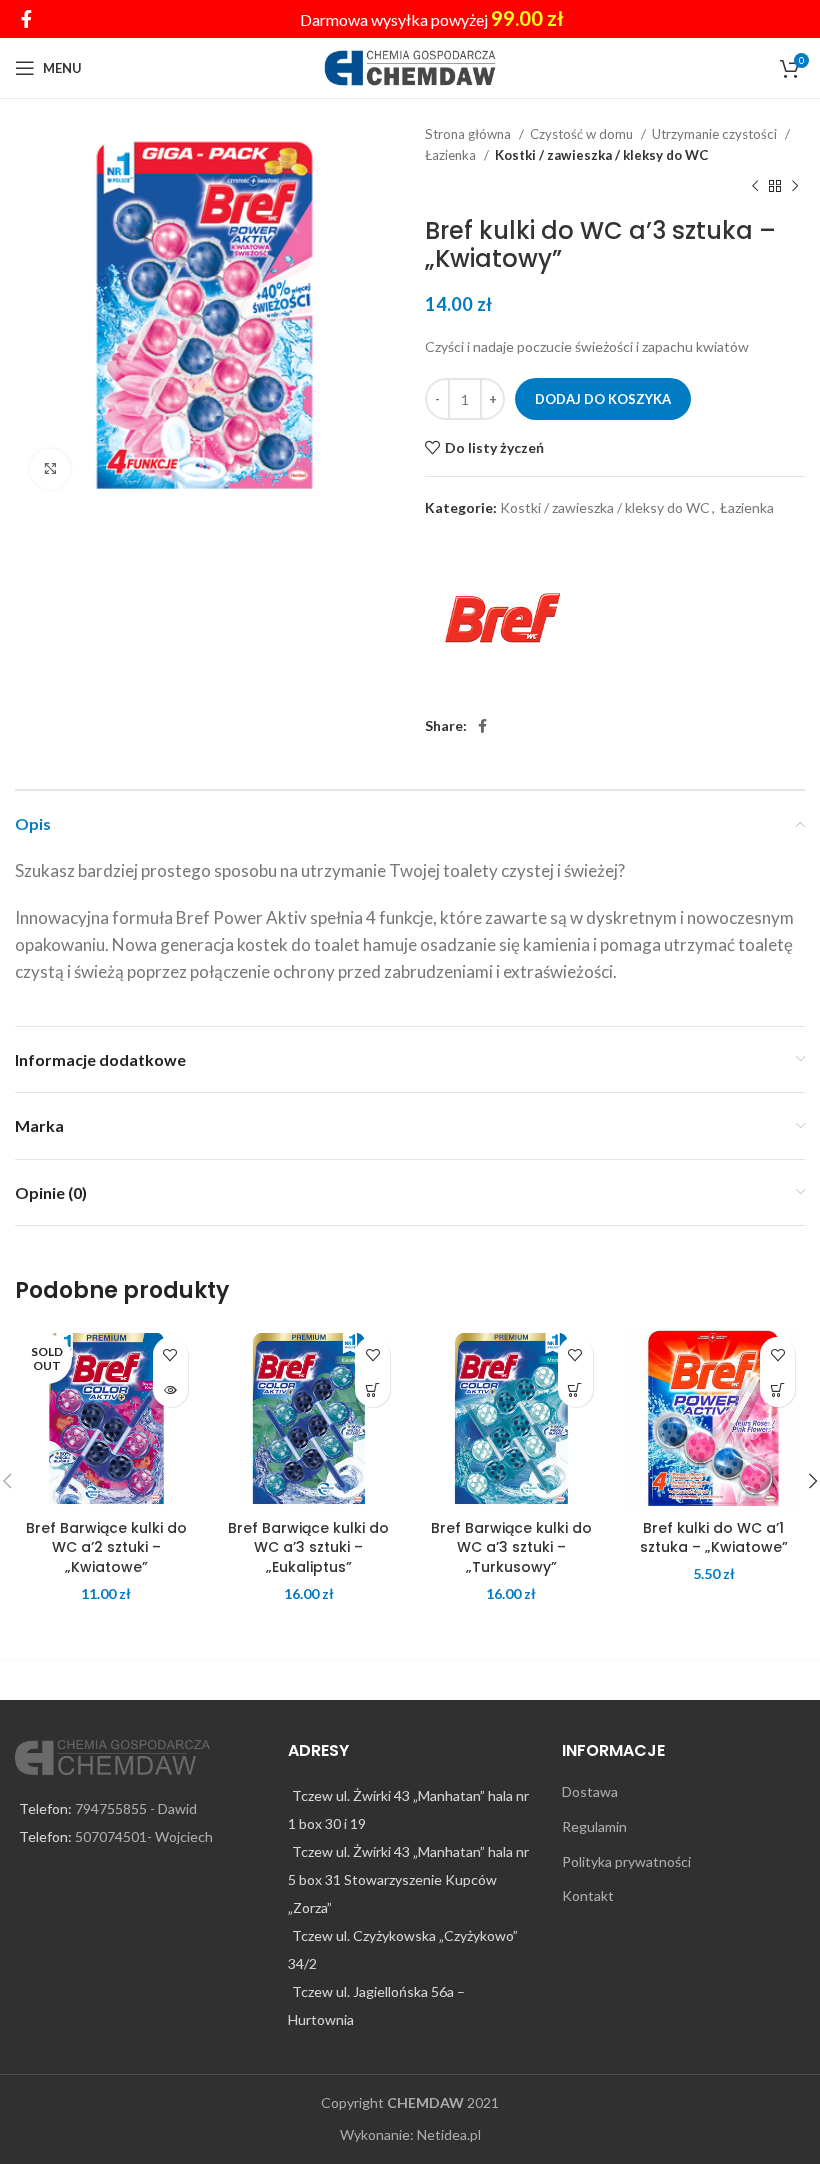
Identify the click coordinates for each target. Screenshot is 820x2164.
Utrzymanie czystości (716, 134)
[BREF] (500, 618)
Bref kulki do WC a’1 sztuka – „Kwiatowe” (714, 1538)
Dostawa (590, 1791)
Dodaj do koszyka (603, 399)
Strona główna (469, 134)
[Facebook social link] (26, 19)
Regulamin (594, 1826)
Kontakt (588, 1895)
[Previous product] (755, 187)
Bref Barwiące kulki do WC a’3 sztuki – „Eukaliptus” (308, 1547)
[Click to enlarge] (50, 469)
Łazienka (452, 155)
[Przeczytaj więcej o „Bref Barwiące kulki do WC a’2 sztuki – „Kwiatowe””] (170, 1389)
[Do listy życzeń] (170, 1354)
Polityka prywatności (626, 1861)
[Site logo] (410, 66)
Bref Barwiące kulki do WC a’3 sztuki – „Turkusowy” (511, 1547)
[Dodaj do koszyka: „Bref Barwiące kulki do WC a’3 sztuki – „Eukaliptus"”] (372, 1389)
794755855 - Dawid (136, 1808)
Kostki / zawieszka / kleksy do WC (601, 155)
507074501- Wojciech (144, 1836)
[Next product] (795, 187)
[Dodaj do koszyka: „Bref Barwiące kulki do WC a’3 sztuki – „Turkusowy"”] (575, 1389)
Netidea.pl (449, 2134)
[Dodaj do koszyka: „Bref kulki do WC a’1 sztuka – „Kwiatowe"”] (777, 1389)
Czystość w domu (583, 134)
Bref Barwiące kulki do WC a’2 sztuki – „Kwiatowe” (106, 1547)
